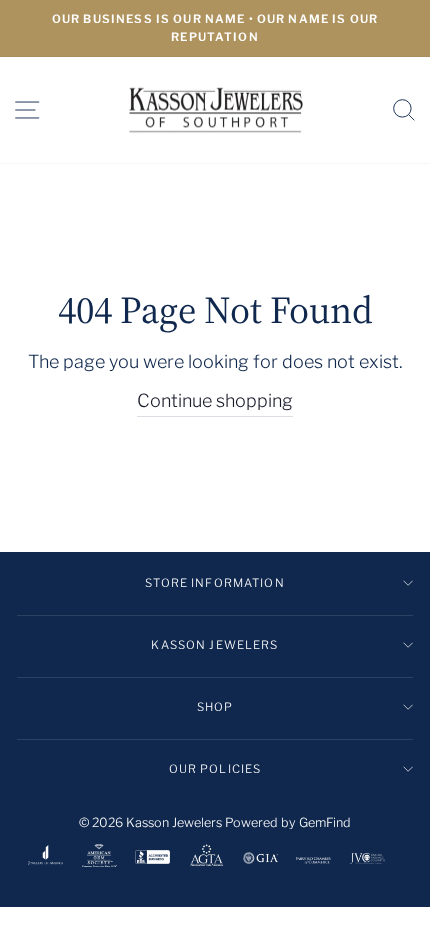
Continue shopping (215, 400)
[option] (215, 28)
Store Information (215, 583)
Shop (215, 707)
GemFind (325, 822)
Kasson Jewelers (214, 645)
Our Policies (215, 769)
